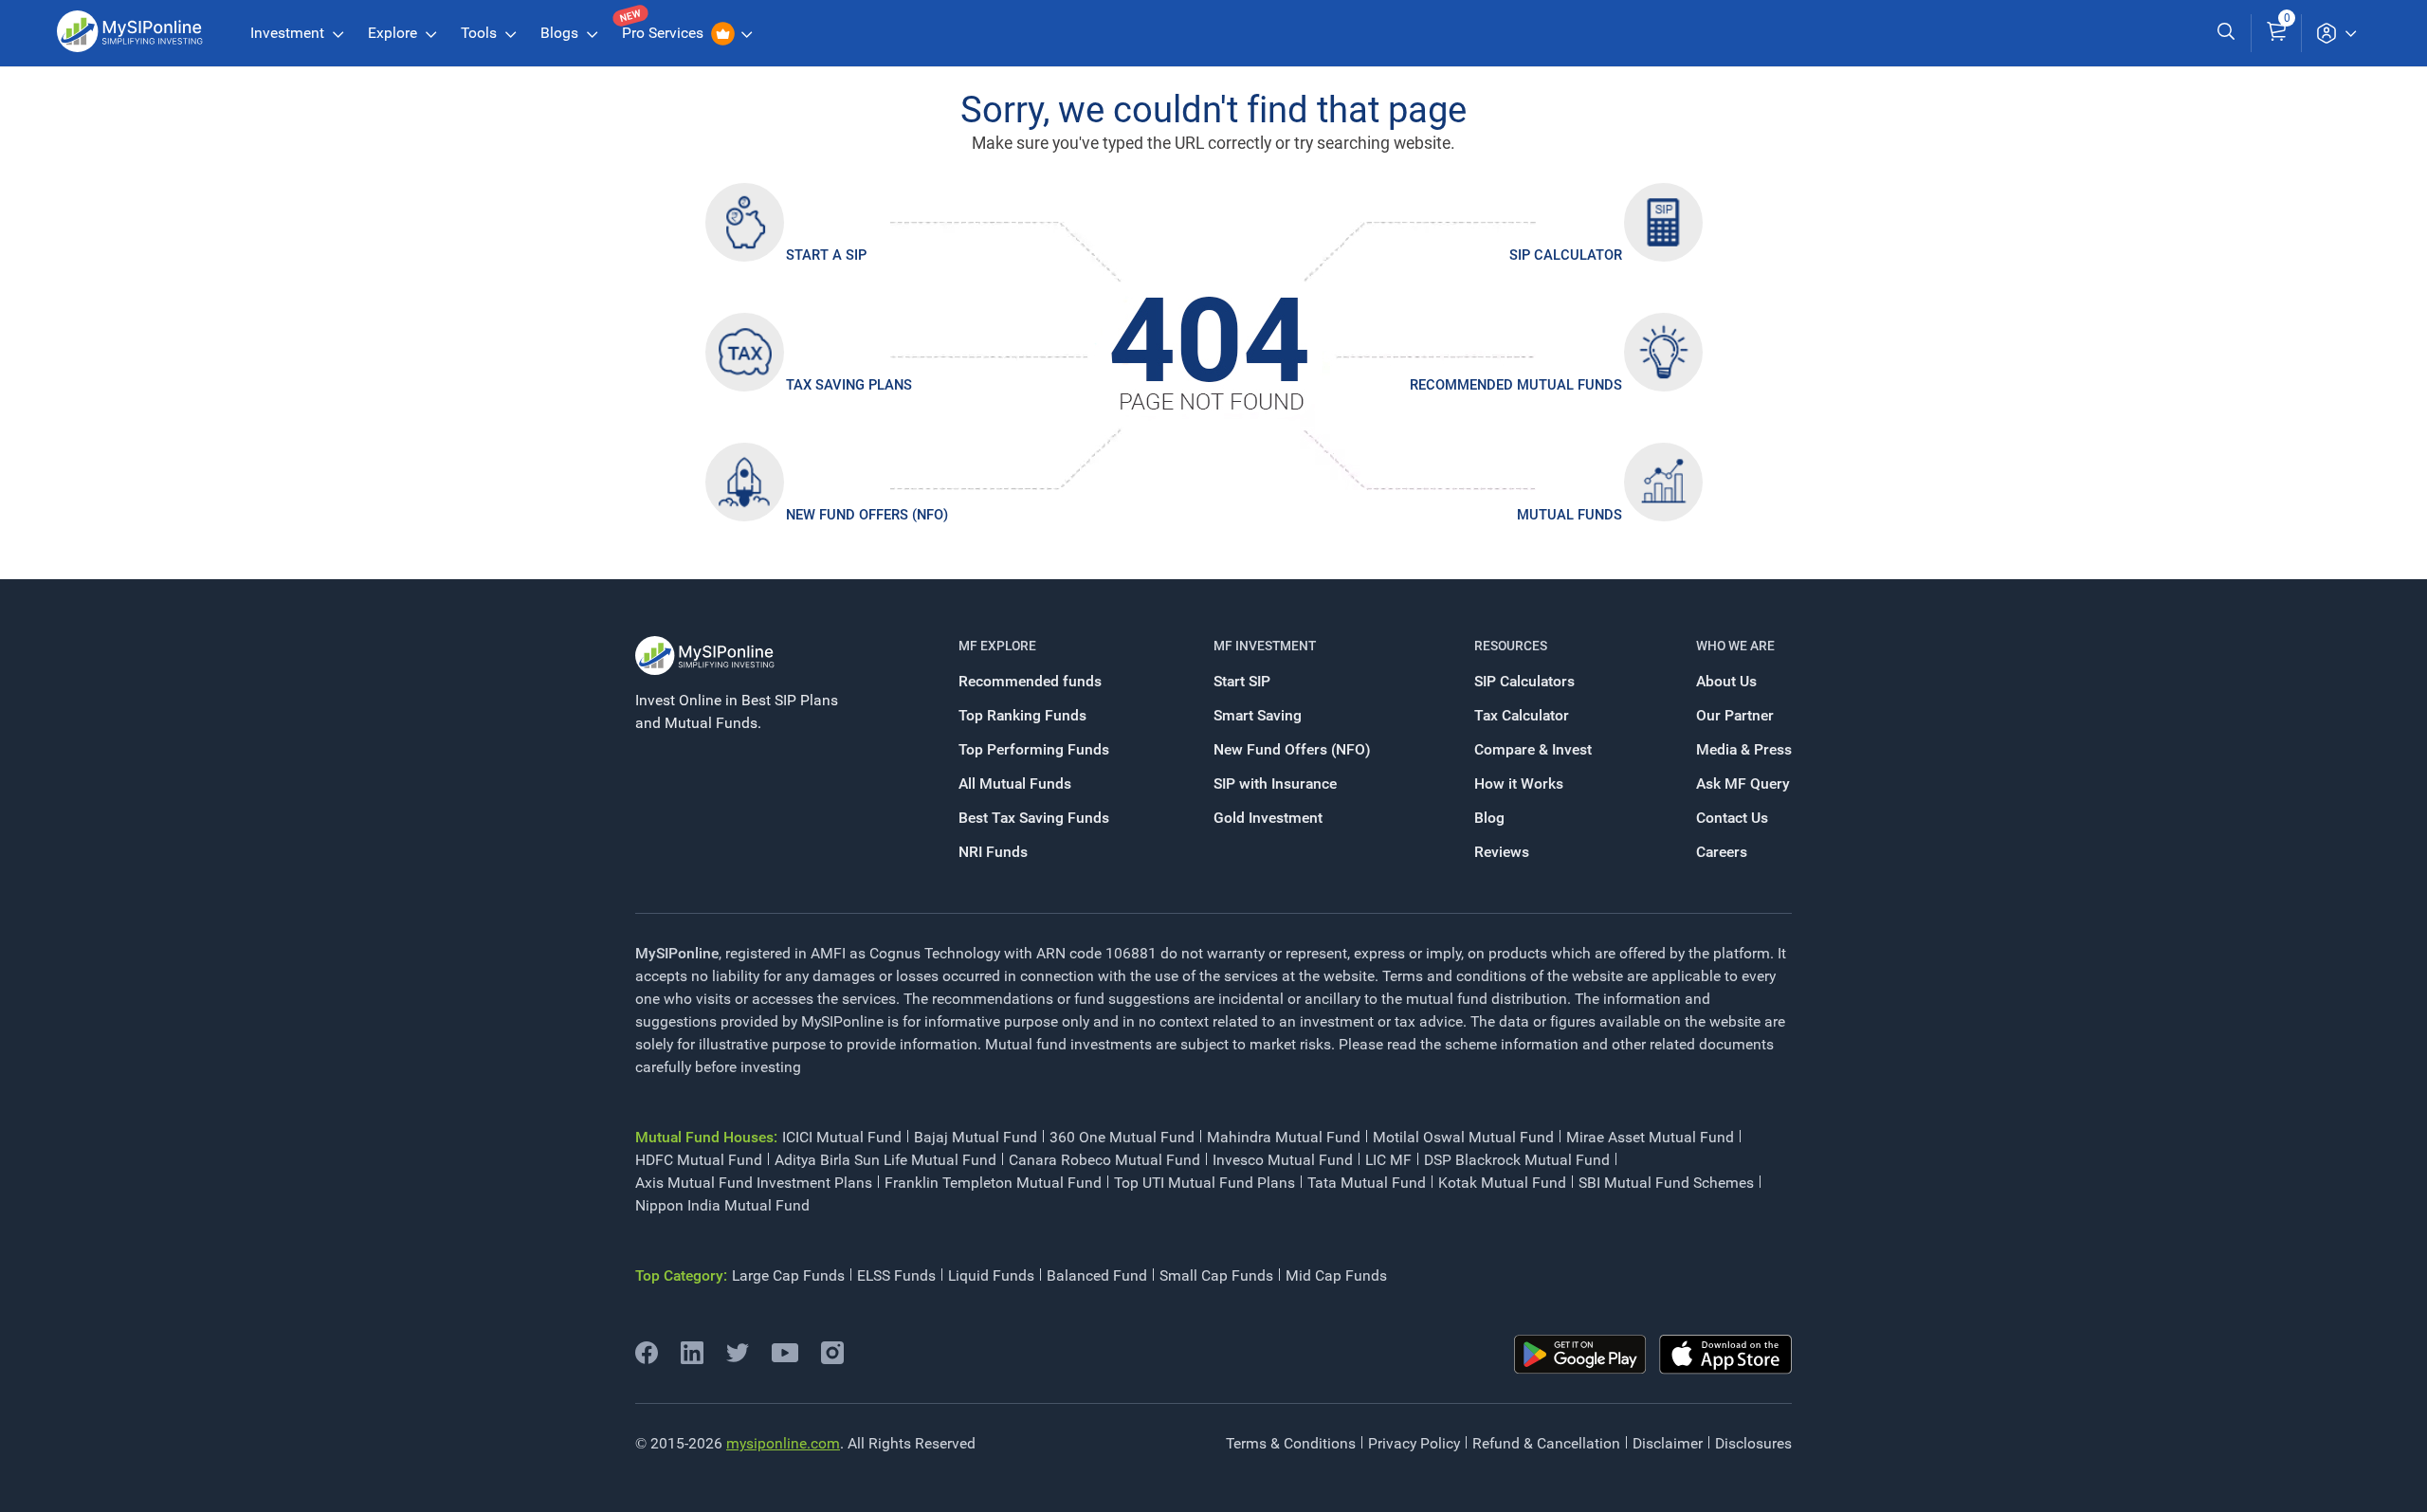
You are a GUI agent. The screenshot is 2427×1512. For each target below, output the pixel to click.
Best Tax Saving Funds (1034, 818)
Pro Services (665, 33)
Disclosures (1753, 1443)
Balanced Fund (1097, 1275)
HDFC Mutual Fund (699, 1160)
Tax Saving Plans (849, 385)
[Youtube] (785, 1357)
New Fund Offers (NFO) (867, 515)
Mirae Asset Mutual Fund (1650, 1137)
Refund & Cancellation (1546, 1443)
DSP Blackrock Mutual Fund (1517, 1160)
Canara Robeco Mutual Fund (1104, 1160)
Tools (481, 33)
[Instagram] (832, 1359)
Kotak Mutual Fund (1502, 1183)
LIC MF (1388, 1160)
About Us (1726, 681)
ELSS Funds (896, 1275)
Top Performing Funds (1034, 749)
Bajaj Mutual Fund (976, 1137)
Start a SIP (826, 255)
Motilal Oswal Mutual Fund (1463, 1137)
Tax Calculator (1522, 715)
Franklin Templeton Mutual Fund (993, 1183)
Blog (1489, 818)
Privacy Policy (1414, 1443)
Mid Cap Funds (1336, 1275)
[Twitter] (738, 1359)
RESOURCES (1511, 646)
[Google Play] (1580, 1355)
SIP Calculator (1566, 255)
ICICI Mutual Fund (842, 1137)
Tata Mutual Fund (1367, 1183)
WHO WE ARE (1735, 646)
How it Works (1519, 783)
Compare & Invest (1533, 749)
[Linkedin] (692, 1359)
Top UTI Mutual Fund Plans (1204, 1183)
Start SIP (1242, 681)
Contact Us (1732, 818)
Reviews (1502, 852)
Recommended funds (1030, 681)
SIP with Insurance (1275, 783)
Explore (394, 33)
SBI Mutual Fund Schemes (1666, 1183)
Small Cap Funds (1216, 1275)
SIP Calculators (1524, 681)
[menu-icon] (2336, 33)
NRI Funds (993, 852)
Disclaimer (1668, 1443)
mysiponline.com (783, 1443)
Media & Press (1744, 749)
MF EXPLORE (997, 646)
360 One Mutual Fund (1122, 1137)
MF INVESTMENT (1265, 646)
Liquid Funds (991, 1275)
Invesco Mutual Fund (1283, 1160)
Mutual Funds (1569, 515)
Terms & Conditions (1291, 1443)
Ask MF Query (1743, 783)
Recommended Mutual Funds (1516, 385)
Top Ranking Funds (1022, 715)
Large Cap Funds (788, 1275)
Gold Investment (1268, 818)
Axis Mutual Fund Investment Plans (754, 1183)
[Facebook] (647, 1359)
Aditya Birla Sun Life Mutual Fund (885, 1160)
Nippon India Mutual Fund (722, 1205)
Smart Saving (1258, 715)
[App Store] (1725, 1355)
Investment (289, 33)
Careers (1722, 852)
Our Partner (1735, 715)
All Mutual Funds (1015, 783)
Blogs (561, 33)
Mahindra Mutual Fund (1284, 1137)
